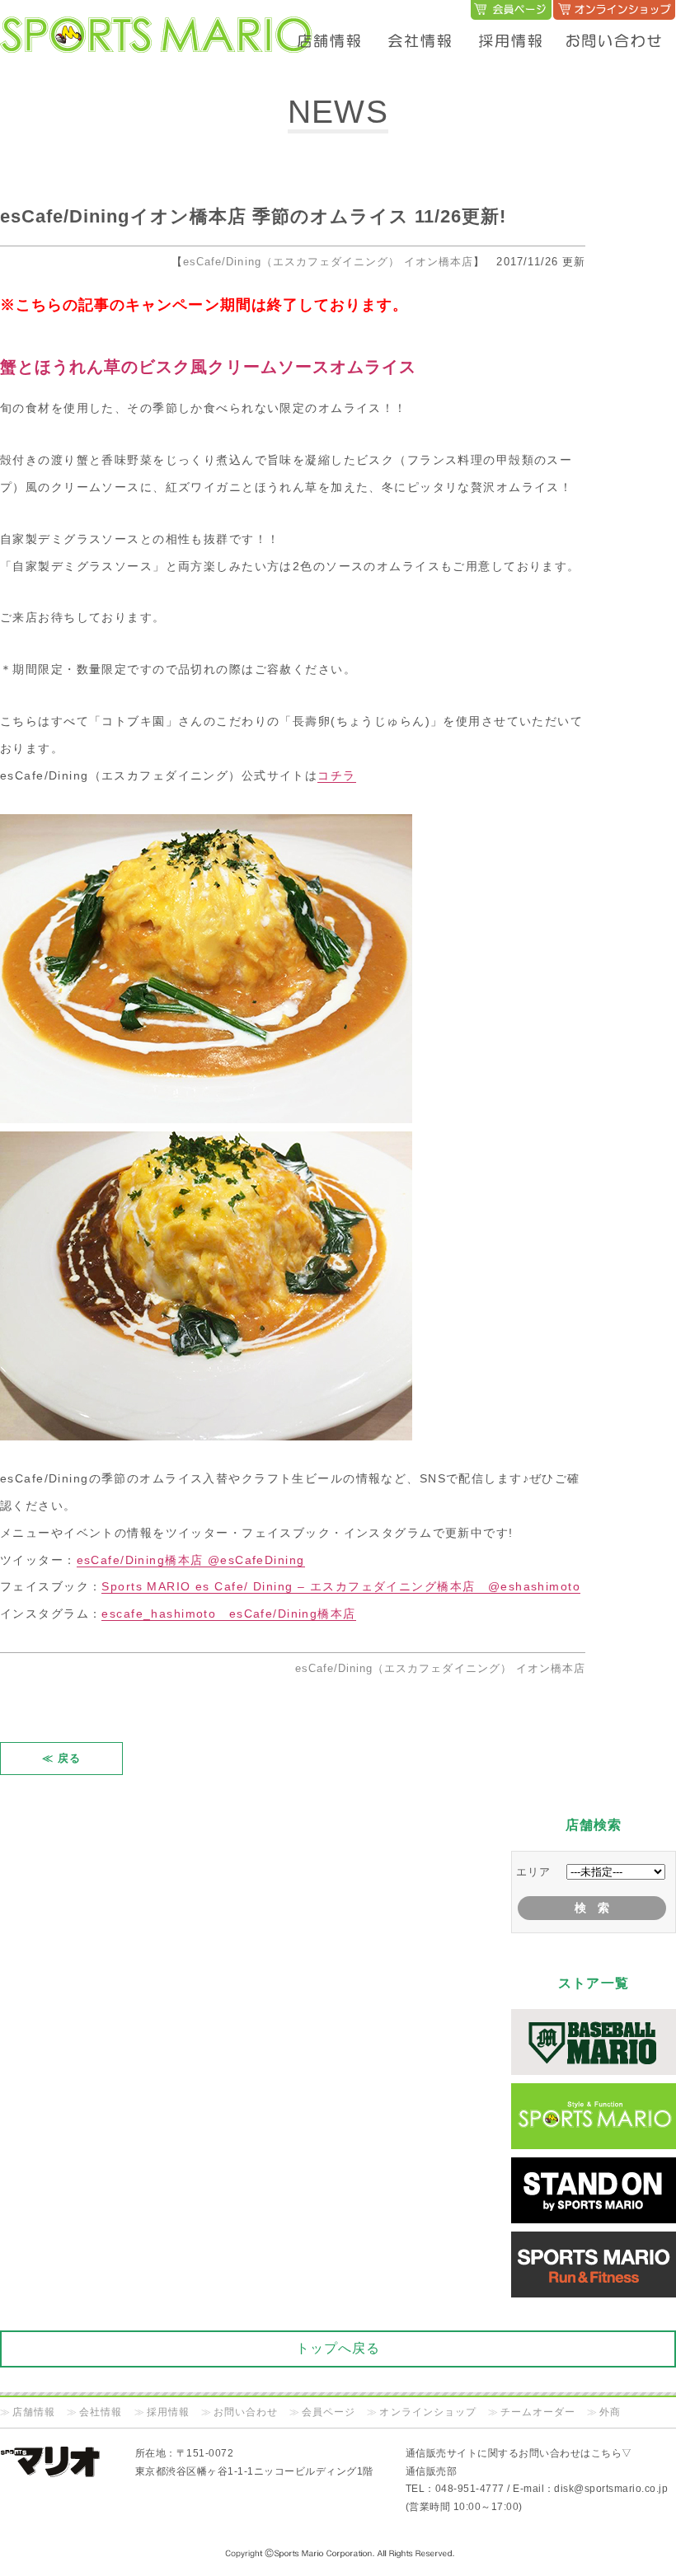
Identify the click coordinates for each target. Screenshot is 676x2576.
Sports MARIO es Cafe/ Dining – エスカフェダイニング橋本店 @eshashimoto (341, 1586)
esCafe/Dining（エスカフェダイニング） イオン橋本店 (328, 262)
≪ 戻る (61, 1758)
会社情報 (101, 2412)
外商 (610, 2412)
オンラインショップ (427, 2412)
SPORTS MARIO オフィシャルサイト (157, 18)
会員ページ (329, 2412)
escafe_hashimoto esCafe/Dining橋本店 (228, 1614)
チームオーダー (538, 2412)
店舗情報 (34, 2412)
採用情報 (168, 2412)
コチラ (336, 775)
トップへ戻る (338, 2348)
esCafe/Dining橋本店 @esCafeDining (191, 1560)
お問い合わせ (246, 2412)
